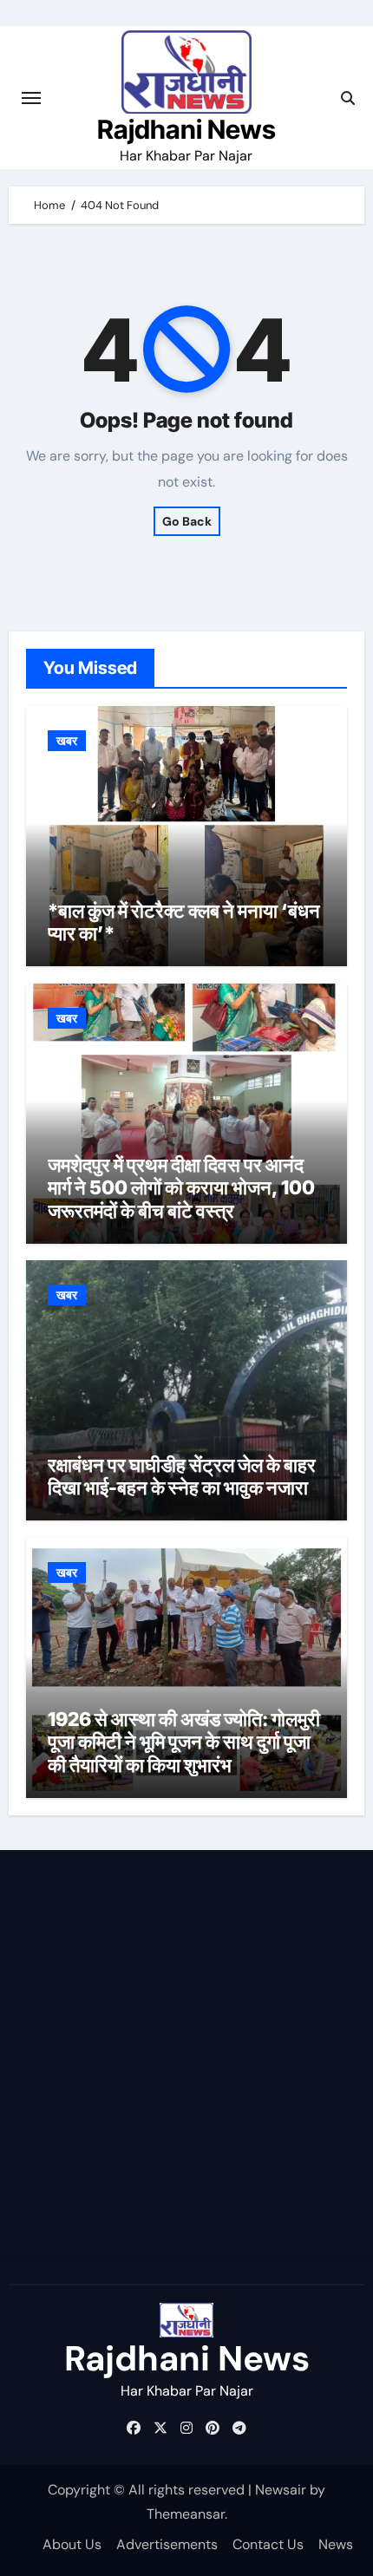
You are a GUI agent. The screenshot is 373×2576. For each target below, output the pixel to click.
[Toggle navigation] (31, 98)
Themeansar (186, 2514)
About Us (72, 2544)
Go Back (187, 521)
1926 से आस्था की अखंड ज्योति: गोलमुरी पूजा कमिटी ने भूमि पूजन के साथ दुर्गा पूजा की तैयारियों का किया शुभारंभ (184, 1742)
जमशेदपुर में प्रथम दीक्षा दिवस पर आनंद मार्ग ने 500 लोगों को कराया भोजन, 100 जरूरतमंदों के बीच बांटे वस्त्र (181, 1188)
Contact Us (268, 2544)
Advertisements (167, 2544)
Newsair (281, 2490)
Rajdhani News (186, 129)
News (336, 2544)
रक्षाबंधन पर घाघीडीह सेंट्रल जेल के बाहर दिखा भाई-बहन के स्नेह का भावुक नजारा (182, 1476)
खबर (67, 741)
